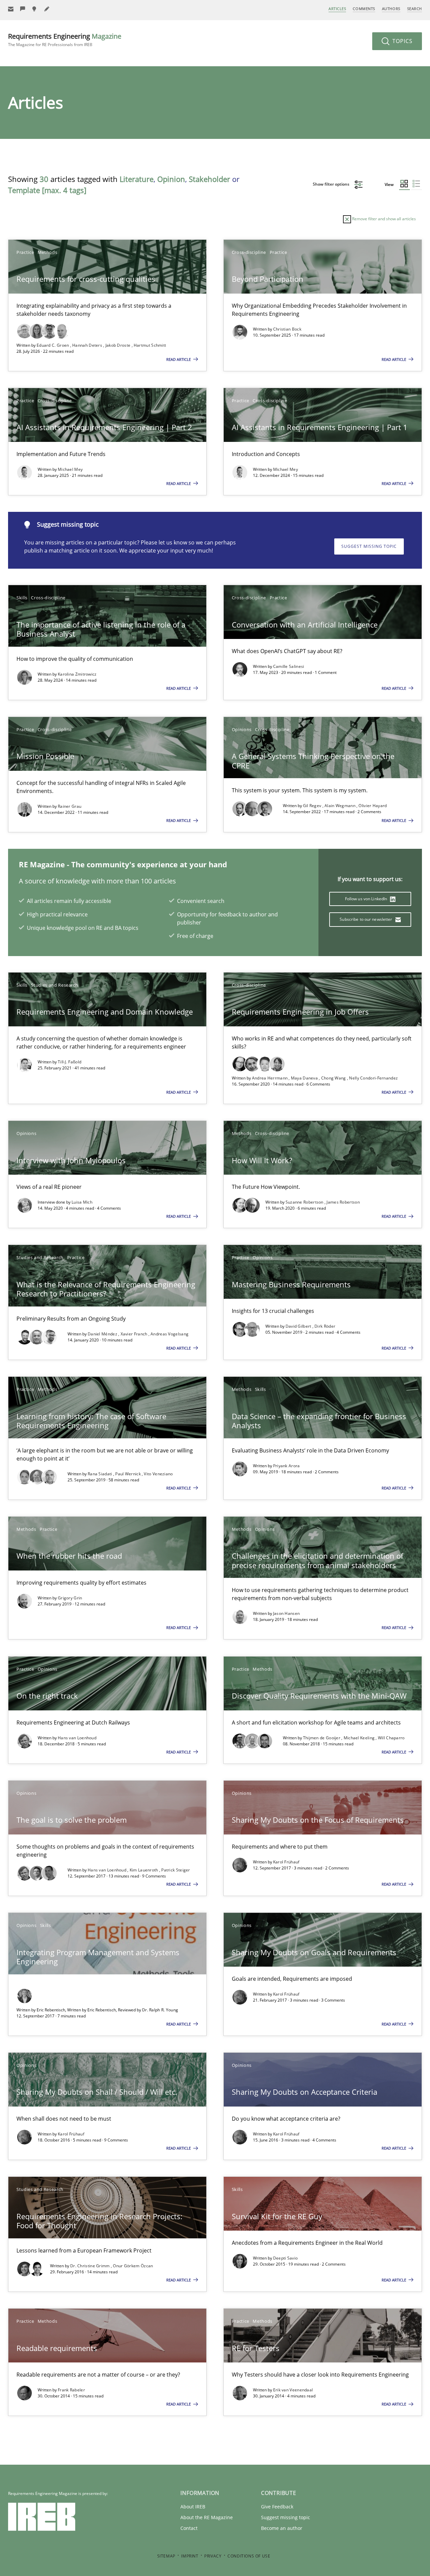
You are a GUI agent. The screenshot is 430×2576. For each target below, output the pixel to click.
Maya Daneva (305, 1078)
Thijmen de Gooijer (322, 1738)
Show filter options (332, 184)
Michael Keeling (360, 1738)
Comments (364, 9)
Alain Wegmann (340, 806)
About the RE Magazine (207, 2517)
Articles (337, 9)
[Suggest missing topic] (35, 9)
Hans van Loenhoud (77, 1738)
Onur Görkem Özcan (133, 2266)
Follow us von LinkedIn (367, 899)
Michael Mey (70, 469)
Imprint (190, 2556)
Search (415, 9)
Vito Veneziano (158, 1474)
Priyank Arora (287, 1466)
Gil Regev (313, 806)
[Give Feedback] (23, 9)
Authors (391, 9)
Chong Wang (334, 1078)
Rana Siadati (100, 1474)
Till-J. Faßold (70, 1062)
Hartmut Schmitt (150, 345)
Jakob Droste (119, 345)
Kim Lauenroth (144, 1870)
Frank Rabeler (71, 2390)
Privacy (213, 2556)
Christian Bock (287, 329)
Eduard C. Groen (53, 345)
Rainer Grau (70, 806)
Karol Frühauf (286, 1862)
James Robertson (343, 1202)
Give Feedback (277, 2507)
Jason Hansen (287, 1613)
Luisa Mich (82, 1202)
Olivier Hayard (373, 806)
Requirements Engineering (65, 40)
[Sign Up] (11, 9)
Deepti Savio (286, 2258)
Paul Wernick (128, 1474)
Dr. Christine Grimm (91, 2266)
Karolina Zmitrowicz (77, 674)
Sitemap (166, 2556)
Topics (402, 41)
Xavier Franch (135, 1334)
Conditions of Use (249, 2556)
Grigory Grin (70, 1598)
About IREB (193, 2507)
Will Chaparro (391, 1738)
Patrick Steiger (176, 1870)
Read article (179, 359)
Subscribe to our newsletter (366, 919)
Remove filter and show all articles (383, 219)
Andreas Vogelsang (169, 1334)
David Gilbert (299, 1326)
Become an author (282, 2528)
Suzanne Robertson (305, 1202)
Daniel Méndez (103, 1334)
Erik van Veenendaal (293, 2390)
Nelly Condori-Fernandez (373, 1078)
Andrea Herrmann (270, 1078)
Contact (189, 2528)
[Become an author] (47, 9)
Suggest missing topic (369, 546)
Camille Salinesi (289, 666)
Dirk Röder (325, 1326)
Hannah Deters (88, 345)
